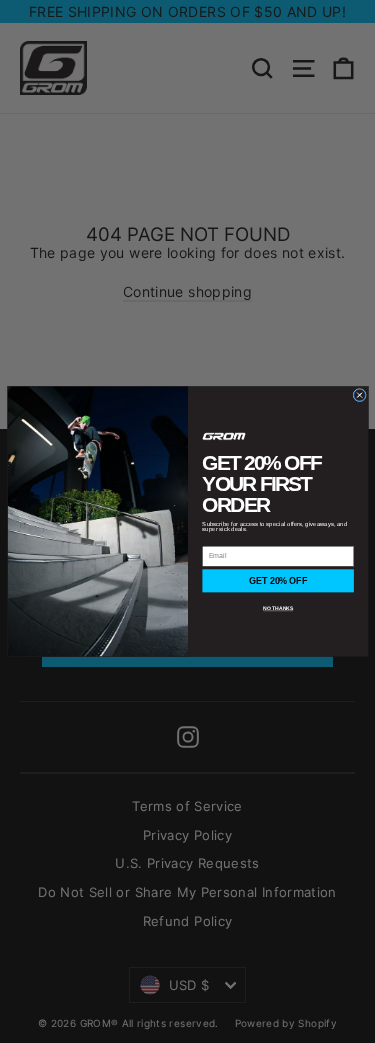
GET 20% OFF (278, 581)
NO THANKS (278, 609)
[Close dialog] (359, 395)
